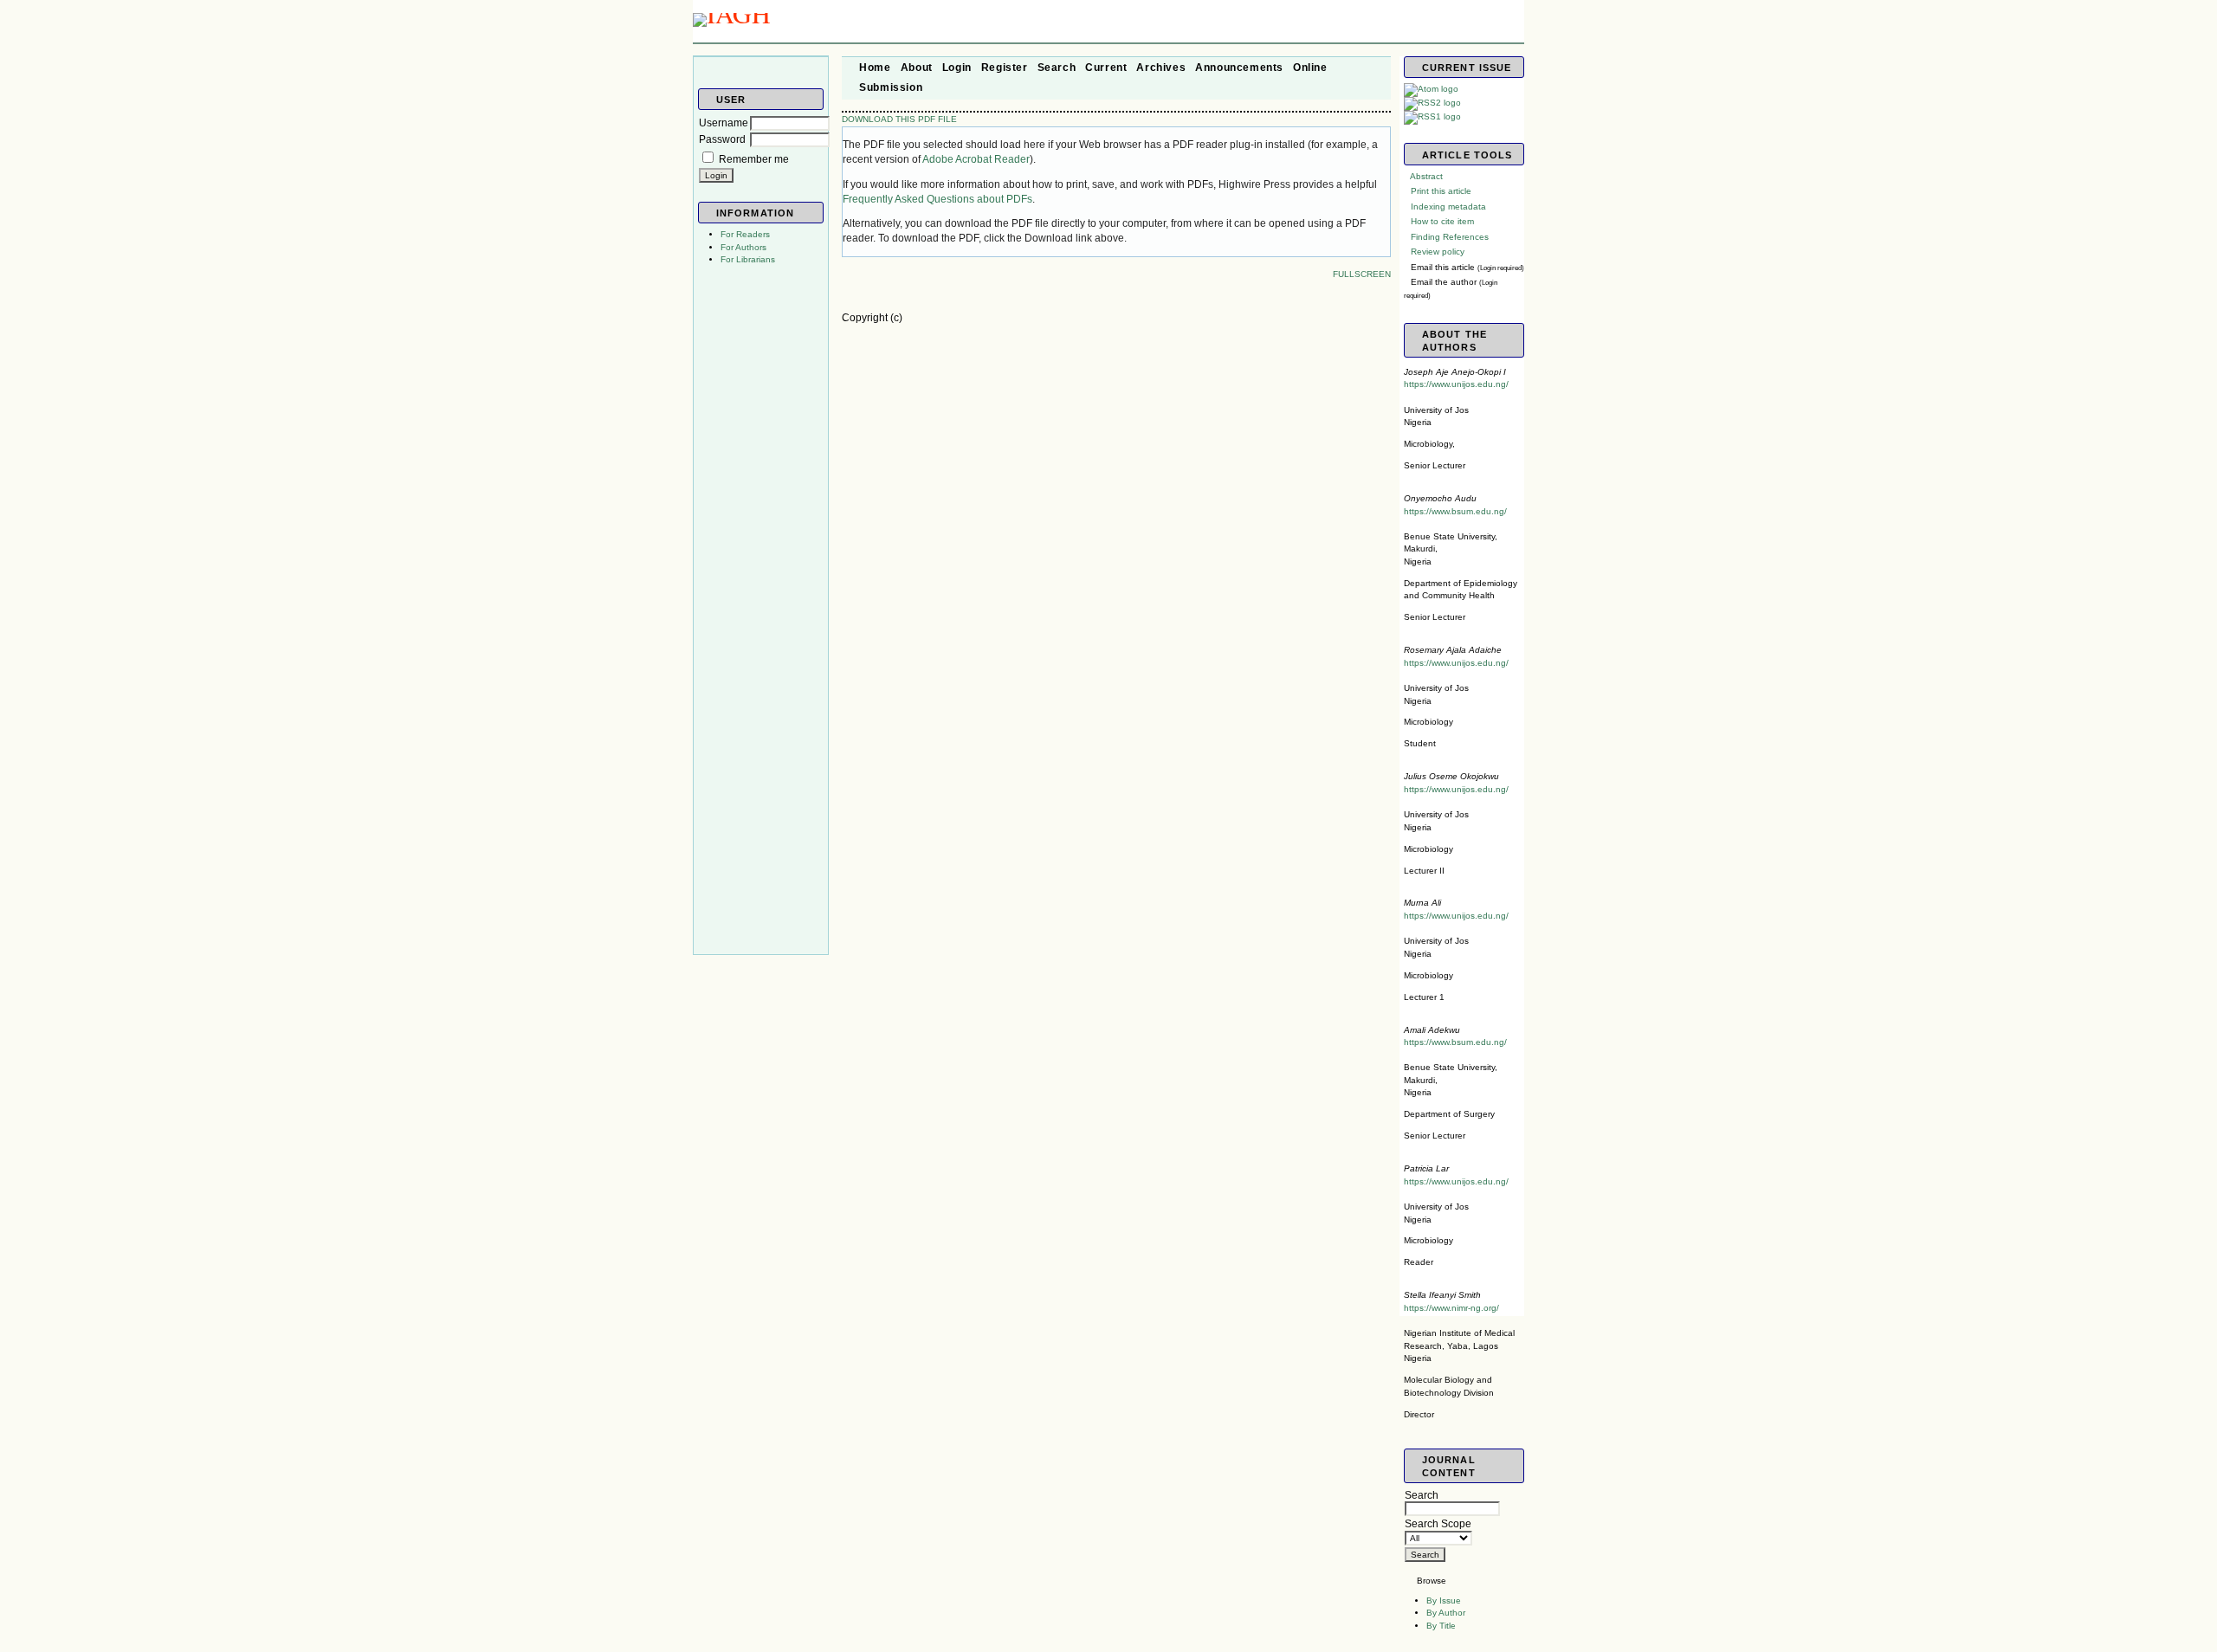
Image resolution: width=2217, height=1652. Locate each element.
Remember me (754, 159)
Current (1106, 68)
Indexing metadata (1448, 206)
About (917, 68)
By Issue (1444, 1600)
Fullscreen (1362, 274)
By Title (1441, 1626)
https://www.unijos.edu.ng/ (1456, 384)
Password (722, 139)
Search (1422, 1495)
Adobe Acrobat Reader (976, 159)
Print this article (1441, 191)
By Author (1446, 1613)
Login (957, 68)
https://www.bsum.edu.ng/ (1455, 511)
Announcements (1239, 68)
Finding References (1450, 237)
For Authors (743, 247)
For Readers (745, 234)
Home (875, 68)
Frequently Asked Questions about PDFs (937, 199)
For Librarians (748, 259)
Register (1005, 68)
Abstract (1426, 176)
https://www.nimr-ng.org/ (1451, 1308)
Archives (1161, 68)
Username (724, 123)
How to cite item (1442, 221)
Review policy (1438, 252)
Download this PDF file (899, 119)
